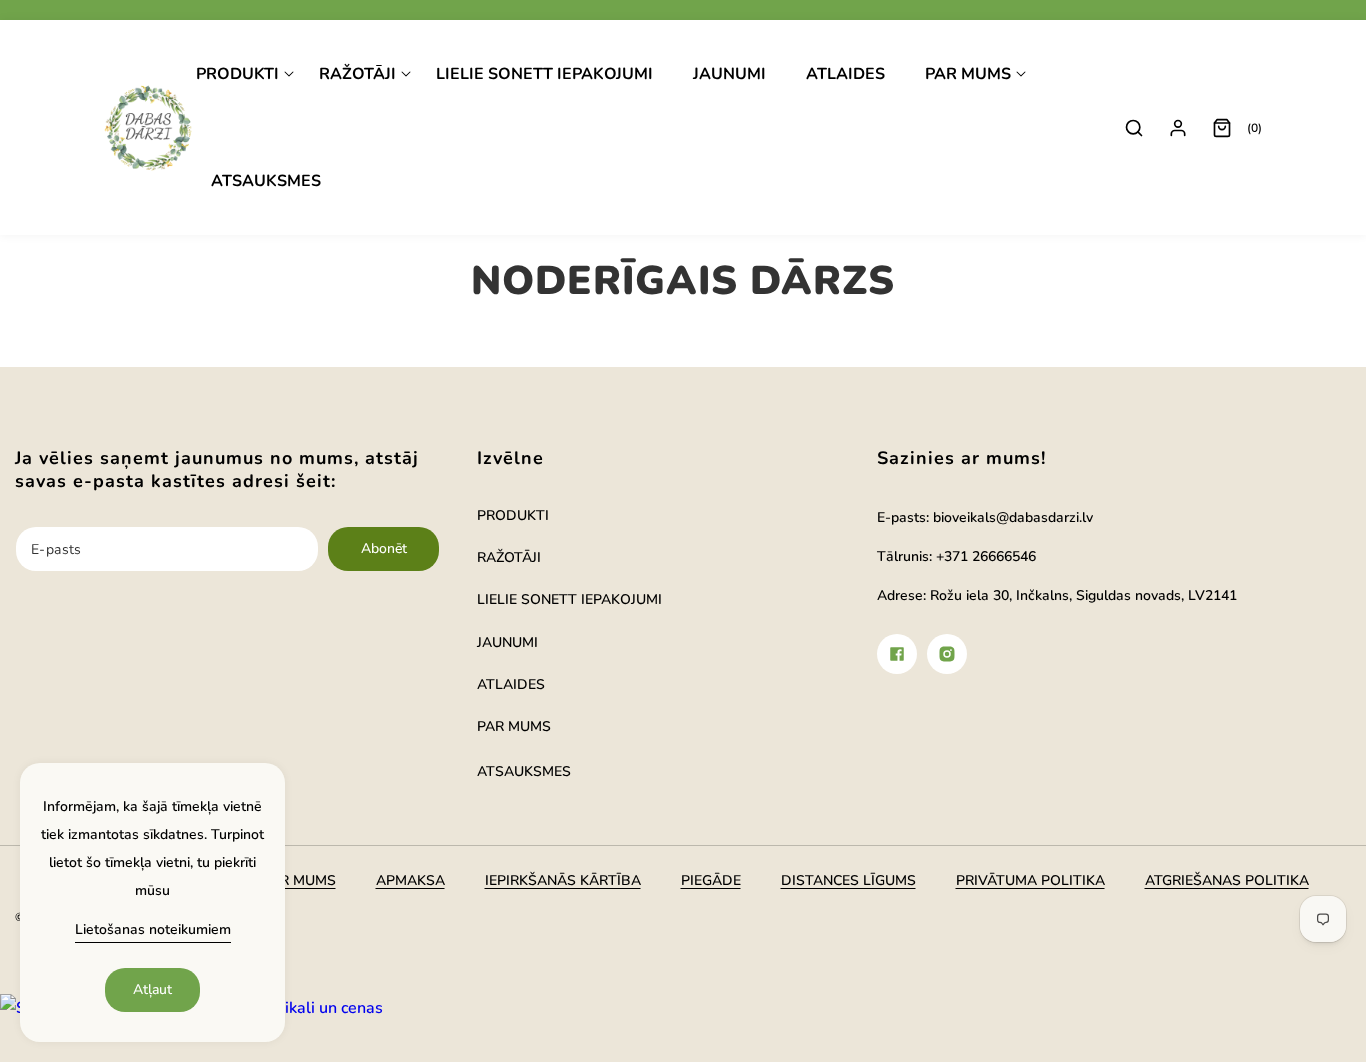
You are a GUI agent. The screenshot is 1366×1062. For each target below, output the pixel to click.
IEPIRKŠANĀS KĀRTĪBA (563, 880)
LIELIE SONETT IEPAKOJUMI (569, 599)
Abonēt (384, 548)
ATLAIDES (511, 684)
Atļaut (152, 989)
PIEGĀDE (711, 880)
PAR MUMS (514, 726)
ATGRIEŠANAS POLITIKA (1227, 880)
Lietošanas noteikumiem (153, 929)
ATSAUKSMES (524, 771)
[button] (245, 74)
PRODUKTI (513, 515)
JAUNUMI (507, 642)
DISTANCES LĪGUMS (848, 880)
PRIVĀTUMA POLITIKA (1030, 880)
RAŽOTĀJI (509, 557)
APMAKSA (410, 880)
